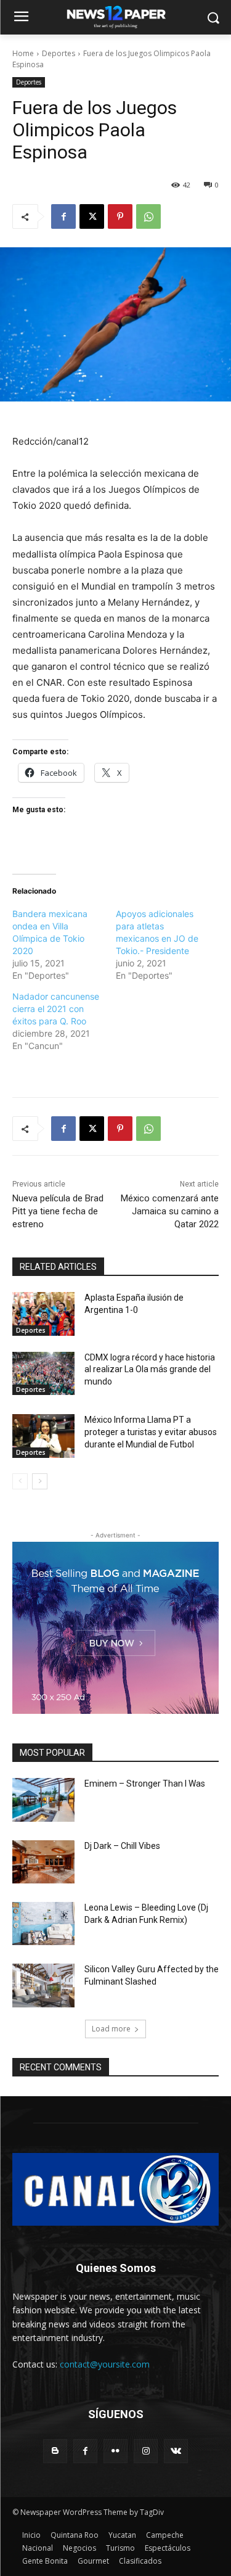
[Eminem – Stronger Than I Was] (43, 1800)
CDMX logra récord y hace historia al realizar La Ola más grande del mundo (150, 1369)
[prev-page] (20, 1481)
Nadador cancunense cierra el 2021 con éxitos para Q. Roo (56, 1009)
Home (23, 53)
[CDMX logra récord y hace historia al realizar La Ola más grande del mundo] (43, 1373)
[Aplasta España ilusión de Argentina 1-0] (43, 1314)
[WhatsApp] (148, 216)
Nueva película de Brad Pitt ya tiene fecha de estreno (58, 1211)
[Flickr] (115, 2451)
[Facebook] (63, 216)
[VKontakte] (176, 2451)
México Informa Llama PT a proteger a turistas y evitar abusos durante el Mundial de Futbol (151, 1432)
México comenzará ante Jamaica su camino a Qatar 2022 (170, 1211)
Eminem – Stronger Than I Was (145, 1784)
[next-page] (40, 1481)
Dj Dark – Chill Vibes (122, 1846)
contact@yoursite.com (105, 2364)
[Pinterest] (120, 216)
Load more (111, 2029)
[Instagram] (146, 2451)
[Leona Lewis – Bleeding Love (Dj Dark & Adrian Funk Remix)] (43, 1924)
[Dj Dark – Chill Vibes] (43, 1862)
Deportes (59, 53)
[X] (92, 216)
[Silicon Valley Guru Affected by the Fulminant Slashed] (43, 1985)
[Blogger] (55, 2451)
